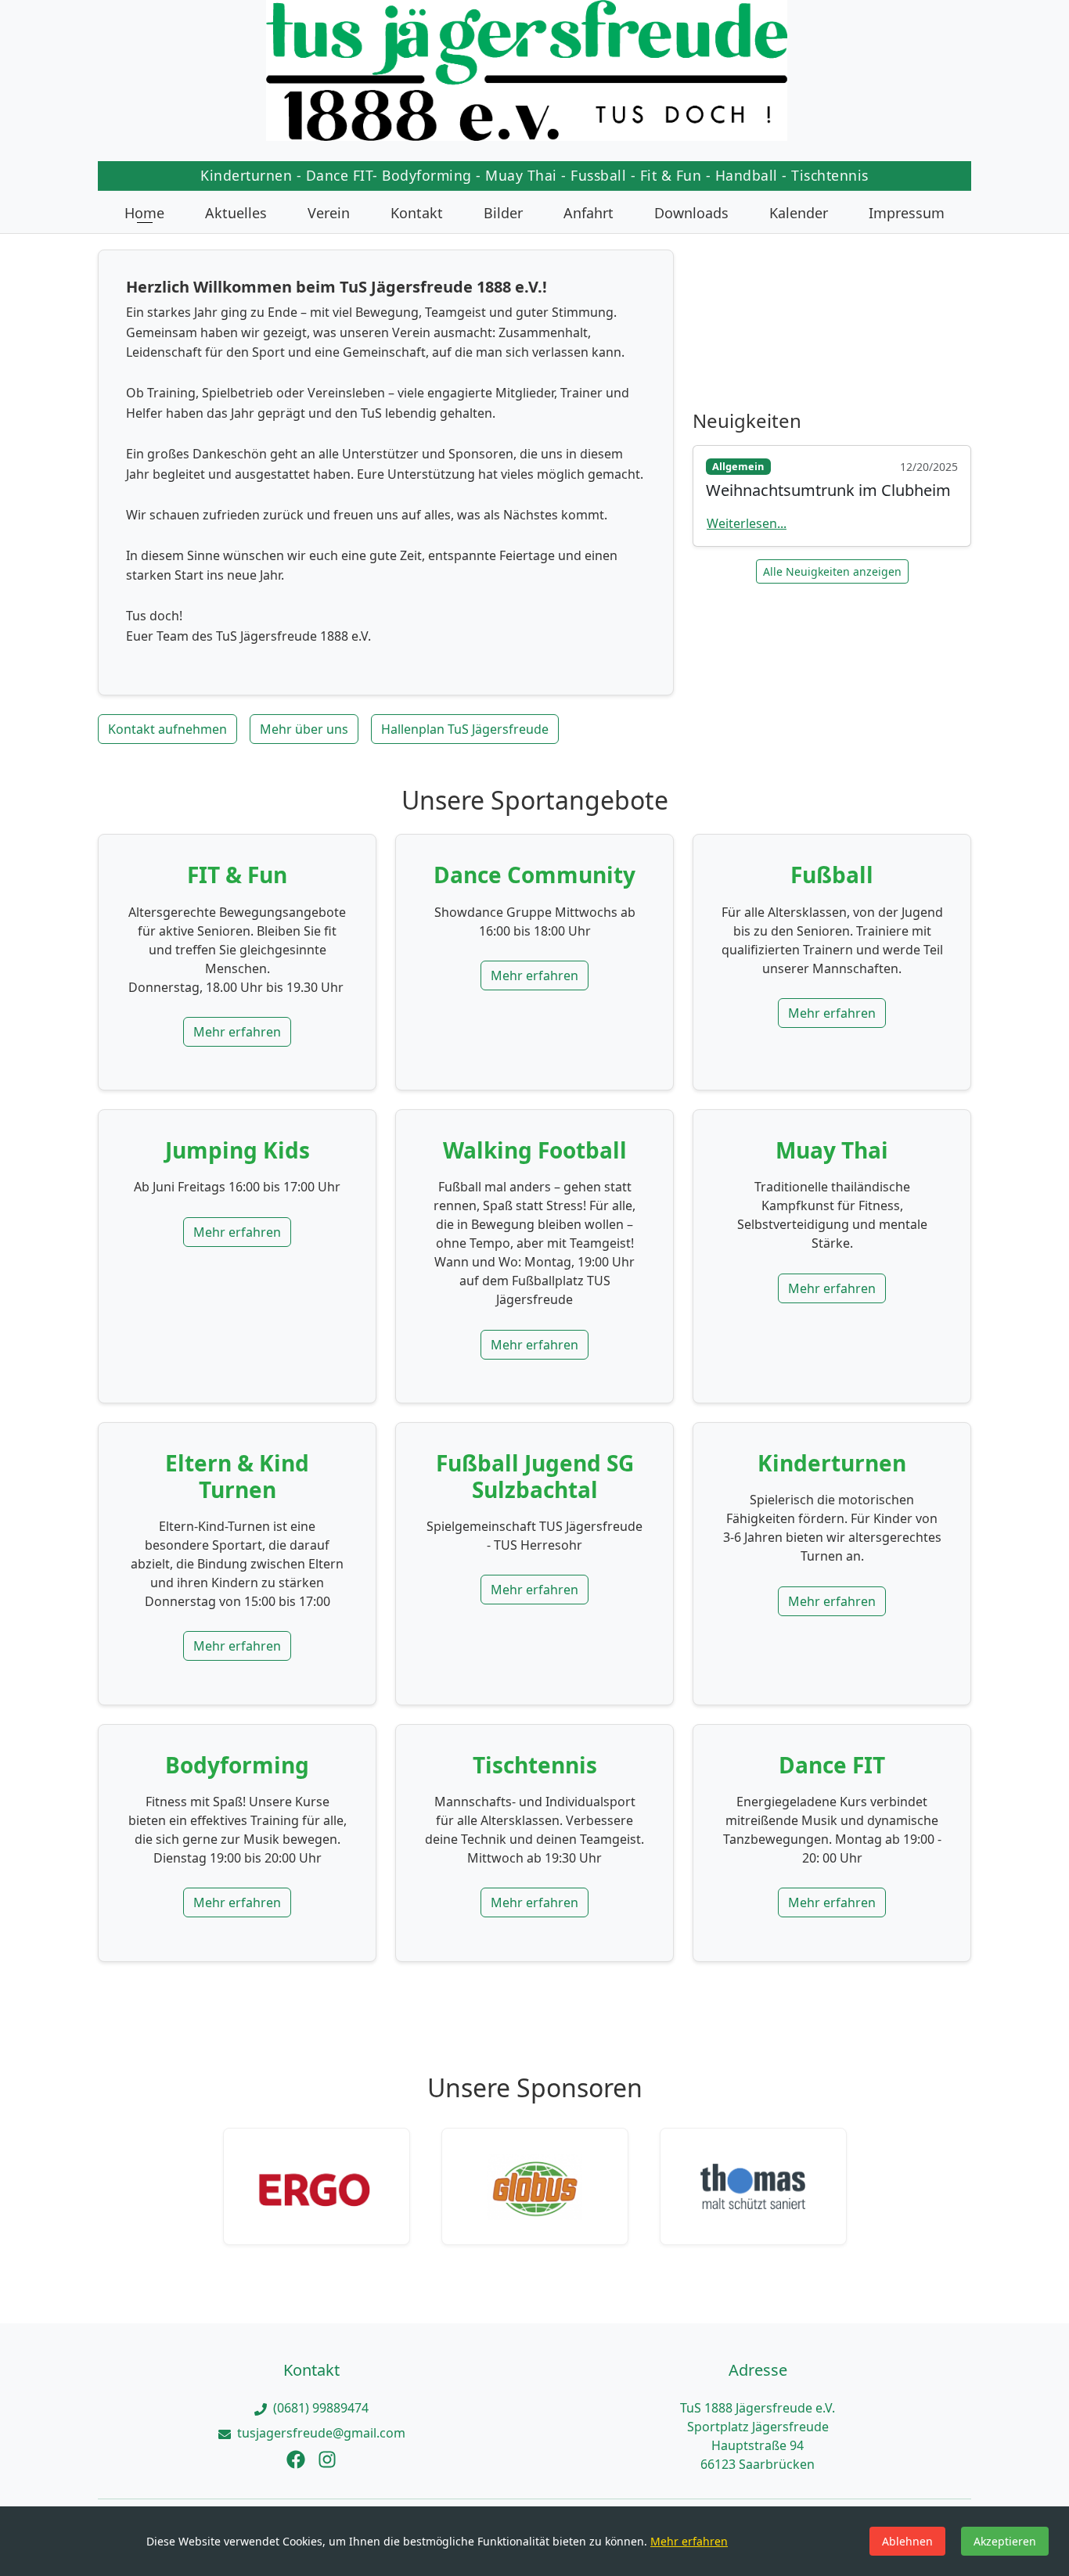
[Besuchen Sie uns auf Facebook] (296, 2458)
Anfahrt (588, 213)
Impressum (907, 213)
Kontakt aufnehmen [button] (167, 729)
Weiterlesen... (747, 523)
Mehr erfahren (237, 1032)
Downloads (691, 213)
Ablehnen (907, 2541)
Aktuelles (236, 213)
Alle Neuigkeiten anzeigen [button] (832, 571)
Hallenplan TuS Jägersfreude (465, 729)
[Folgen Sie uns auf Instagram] (327, 2458)
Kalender (799, 213)
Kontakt (417, 213)
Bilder (503, 213)
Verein (329, 213)
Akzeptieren (1005, 2541)
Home (144, 213)
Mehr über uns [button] (304, 729)
